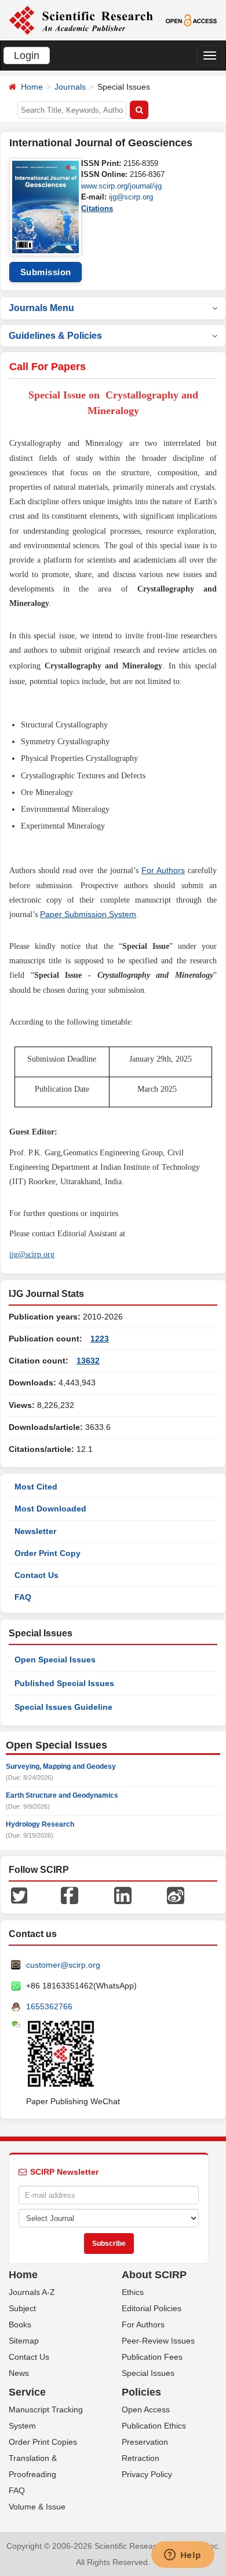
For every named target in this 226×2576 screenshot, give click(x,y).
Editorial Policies (152, 2308)
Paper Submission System (88, 914)
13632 (88, 1361)
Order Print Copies (43, 2442)
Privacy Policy (147, 2474)
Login (27, 56)
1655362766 (49, 2006)
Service (27, 2392)
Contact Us (37, 1575)
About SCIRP (154, 2275)
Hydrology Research (40, 1824)
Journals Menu (41, 308)
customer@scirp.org (63, 1965)
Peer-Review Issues (158, 2341)
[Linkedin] (123, 1895)
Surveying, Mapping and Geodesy (61, 1766)
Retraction (141, 2458)
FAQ (23, 1597)
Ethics (133, 2292)
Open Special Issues (55, 1660)
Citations (97, 208)
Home (32, 87)
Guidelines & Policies (55, 336)
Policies (141, 2392)
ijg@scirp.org (131, 197)
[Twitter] (19, 1895)
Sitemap (24, 2341)
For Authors (163, 870)
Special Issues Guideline (63, 1707)
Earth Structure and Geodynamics (62, 1795)
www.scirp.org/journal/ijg (121, 186)
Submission (46, 272)
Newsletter (35, 1531)
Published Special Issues (64, 1683)
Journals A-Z (32, 2292)
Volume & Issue (37, 2507)
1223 (100, 1339)
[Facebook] (70, 1895)
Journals (70, 87)
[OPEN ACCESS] (191, 20)
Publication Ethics (154, 2426)
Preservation (145, 2442)
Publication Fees (152, 2357)
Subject (22, 2308)
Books (20, 2324)
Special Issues (148, 2373)
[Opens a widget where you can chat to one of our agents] (183, 2556)
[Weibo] (176, 1895)
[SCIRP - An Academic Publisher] (81, 20)
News (19, 2373)
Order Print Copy (48, 1553)
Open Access (146, 2409)
